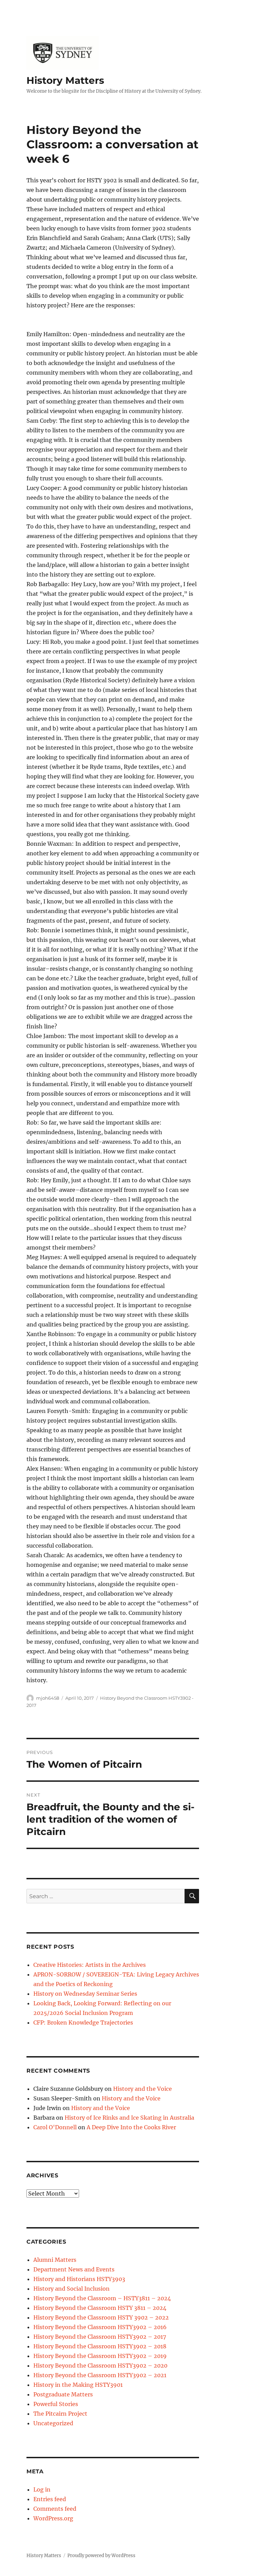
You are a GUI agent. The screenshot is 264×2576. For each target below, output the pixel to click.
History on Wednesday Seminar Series (85, 1994)
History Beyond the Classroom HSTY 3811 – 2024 (100, 2308)
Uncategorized (53, 2423)
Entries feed (50, 2499)
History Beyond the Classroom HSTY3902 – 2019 (100, 2356)
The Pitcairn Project (60, 2414)
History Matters (65, 80)
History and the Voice (142, 2089)
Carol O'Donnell (55, 2127)
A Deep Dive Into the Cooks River (131, 2127)
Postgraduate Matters (63, 2394)
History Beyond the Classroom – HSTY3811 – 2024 (102, 2298)
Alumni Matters (55, 2260)
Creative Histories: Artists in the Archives (90, 1965)
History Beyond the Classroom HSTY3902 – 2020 (100, 2366)
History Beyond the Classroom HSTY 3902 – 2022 (101, 2317)
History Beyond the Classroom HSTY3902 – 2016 (100, 2327)
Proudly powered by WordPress (101, 2556)
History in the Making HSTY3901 (78, 2385)
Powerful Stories (56, 2404)
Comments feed (55, 2509)
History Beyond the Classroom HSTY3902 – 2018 (100, 2346)
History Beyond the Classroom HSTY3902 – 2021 (100, 2375)
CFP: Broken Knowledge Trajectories (83, 2022)
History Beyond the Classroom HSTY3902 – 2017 (100, 2337)
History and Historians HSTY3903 (79, 2279)
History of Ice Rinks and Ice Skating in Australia (129, 2118)
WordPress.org (53, 2518)
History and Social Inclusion (71, 2289)
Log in (42, 2489)
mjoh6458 (48, 1698)
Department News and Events (74, 2269)
